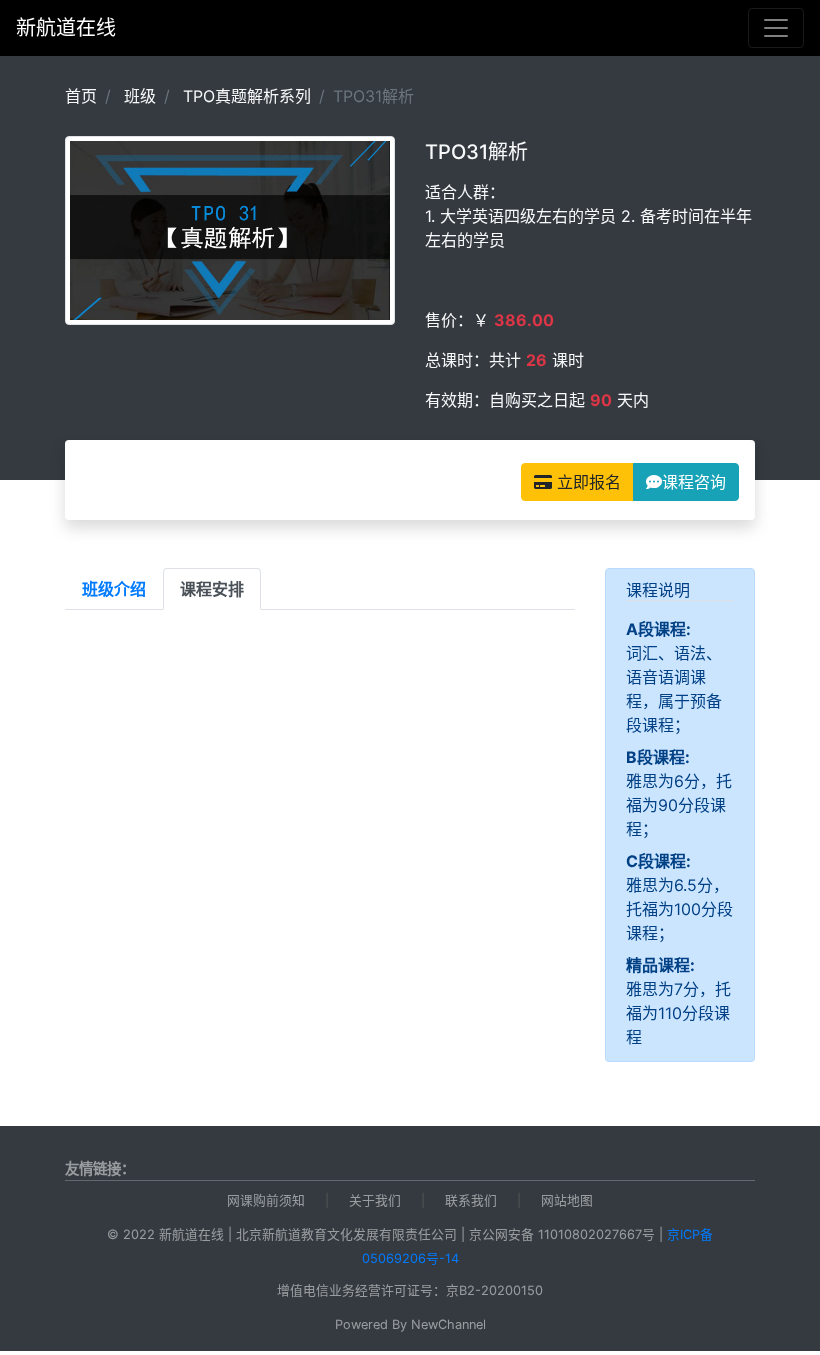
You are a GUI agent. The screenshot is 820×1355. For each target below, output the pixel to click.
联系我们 (471, 1200)
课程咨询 (694, 482)
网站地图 (567, 1200)
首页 (81, 96)
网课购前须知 (266, 1200)
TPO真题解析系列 (247, 96)
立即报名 (586, 482)
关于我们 (375, 1200)
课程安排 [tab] (212, 589)
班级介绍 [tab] (114, 589)
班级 (140, 96)
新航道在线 (66, 28)
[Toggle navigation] (776, 28)
